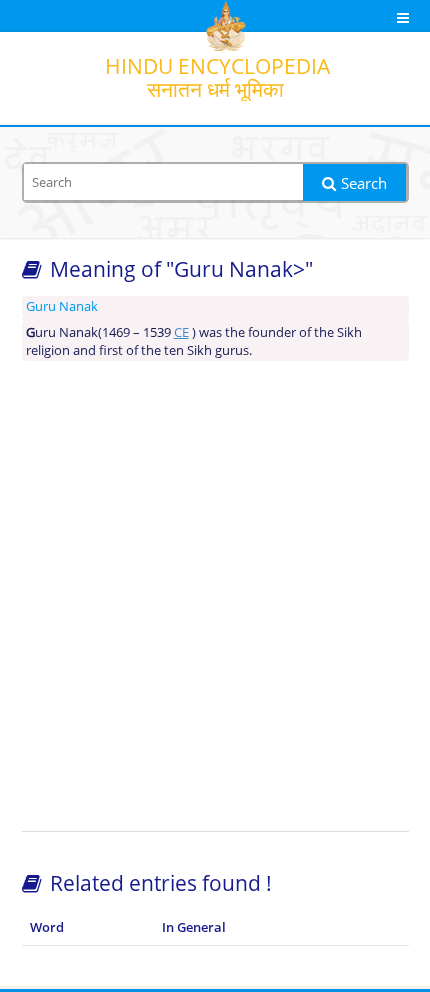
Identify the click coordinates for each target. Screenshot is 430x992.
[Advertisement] (215, 596)
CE (181, 332)
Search (364, 183)
